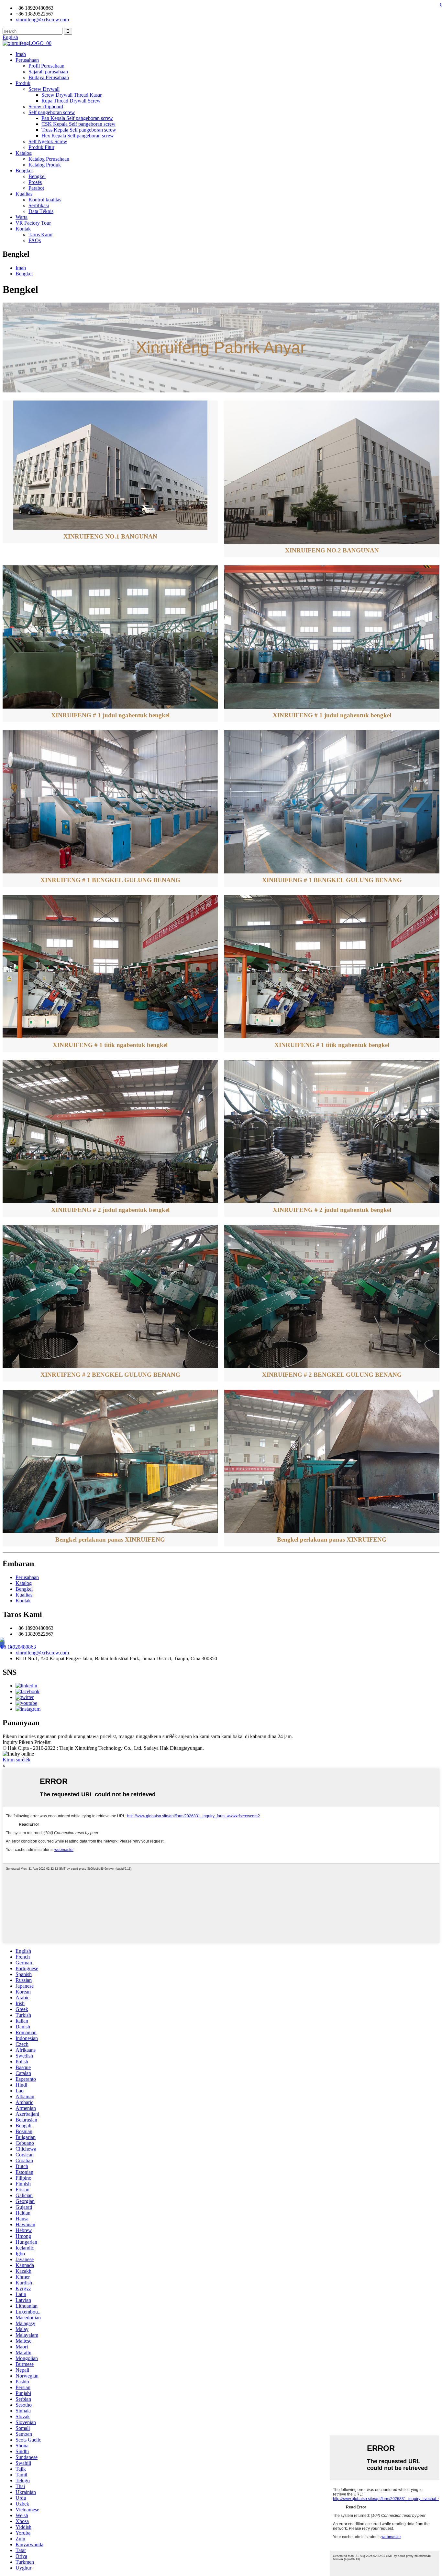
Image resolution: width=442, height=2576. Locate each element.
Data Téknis (41, 211)
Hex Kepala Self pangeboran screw (78, 136)
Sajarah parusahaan (48, 72)
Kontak (23, 229)
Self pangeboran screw (52, 112)
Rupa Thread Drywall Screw (71, 101)
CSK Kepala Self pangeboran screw (78, 124)
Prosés (35, 182)
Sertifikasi (39, 205)
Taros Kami (40, 235)
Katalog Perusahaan (49, 159)
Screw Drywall (44, 89)
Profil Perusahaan (46, 66)
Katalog (24, 153)
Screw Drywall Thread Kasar (72, 95)
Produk (23, 83)
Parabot (36, 188)
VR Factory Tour (33, 223)
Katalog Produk (45, 165)
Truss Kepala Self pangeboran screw (79, 130)
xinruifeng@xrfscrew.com (42, 1653)
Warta (22, 217)
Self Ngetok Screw (48, 141)
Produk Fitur (41, 147)
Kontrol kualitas (45, 200)
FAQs (35, 240)
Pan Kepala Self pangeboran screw (77, 118)
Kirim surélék (17, 1760)
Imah (21, 54)
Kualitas (24, 194)
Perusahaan (27, 60)
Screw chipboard (46, 107)
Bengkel (24, 171)
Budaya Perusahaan (49, 77)
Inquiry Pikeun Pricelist (27, 1742)
